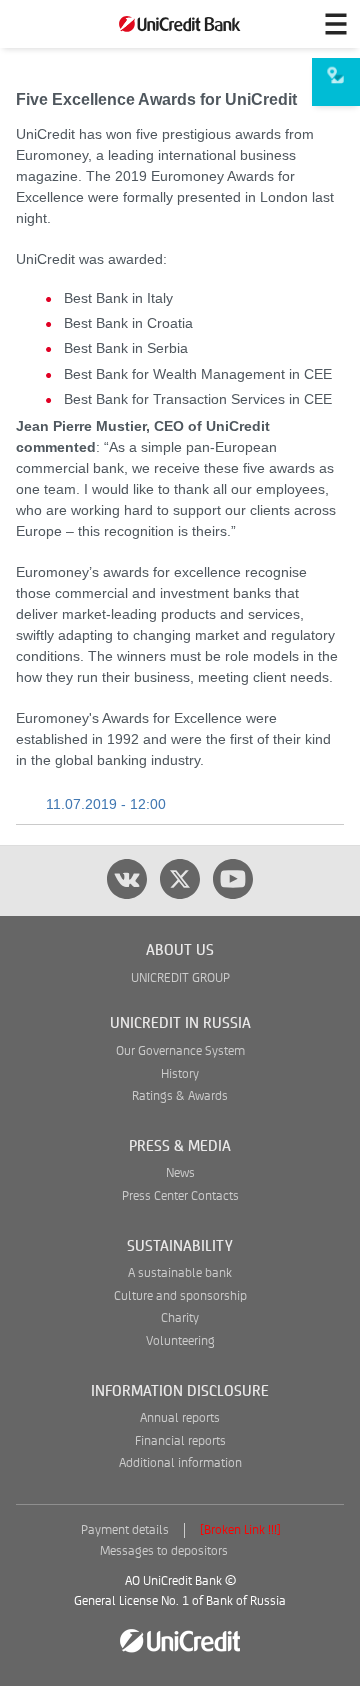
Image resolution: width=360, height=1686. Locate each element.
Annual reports (180, 1418)
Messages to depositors (164, 1551)
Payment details (125, 1530)
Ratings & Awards (180, 1096)
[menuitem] (336, 82)
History (180, 1074)
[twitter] (180, 879)
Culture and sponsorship (180, 1296)
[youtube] (233, 879)
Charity (180, 1318)
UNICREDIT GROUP (180, 978)
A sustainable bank (180, 1273)
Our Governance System (180, 1051)
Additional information (180, 1463)
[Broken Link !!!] (240, 1530)
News (180, 1173)
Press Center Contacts (180, 1196)
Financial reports (180, 1441)
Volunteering (180, 1341)
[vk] (127, 879)
